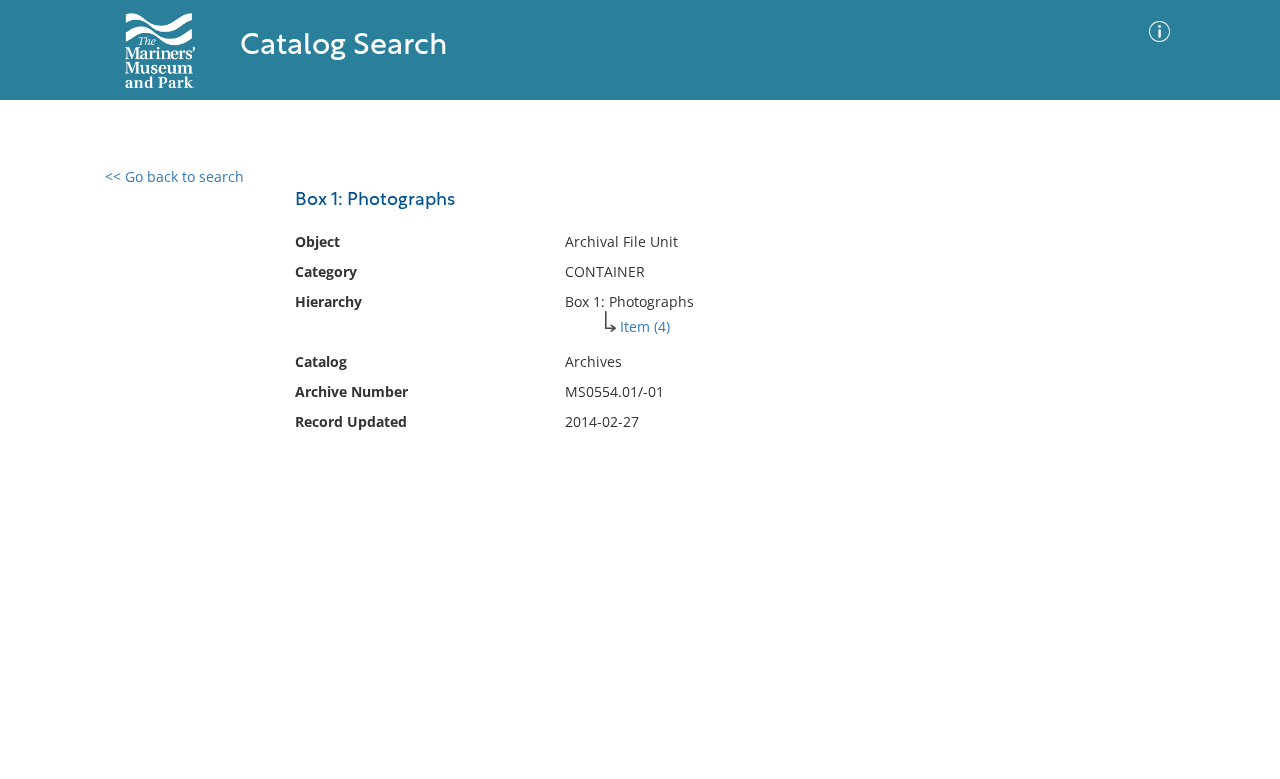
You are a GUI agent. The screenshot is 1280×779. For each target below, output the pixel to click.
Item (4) (645, 326)
